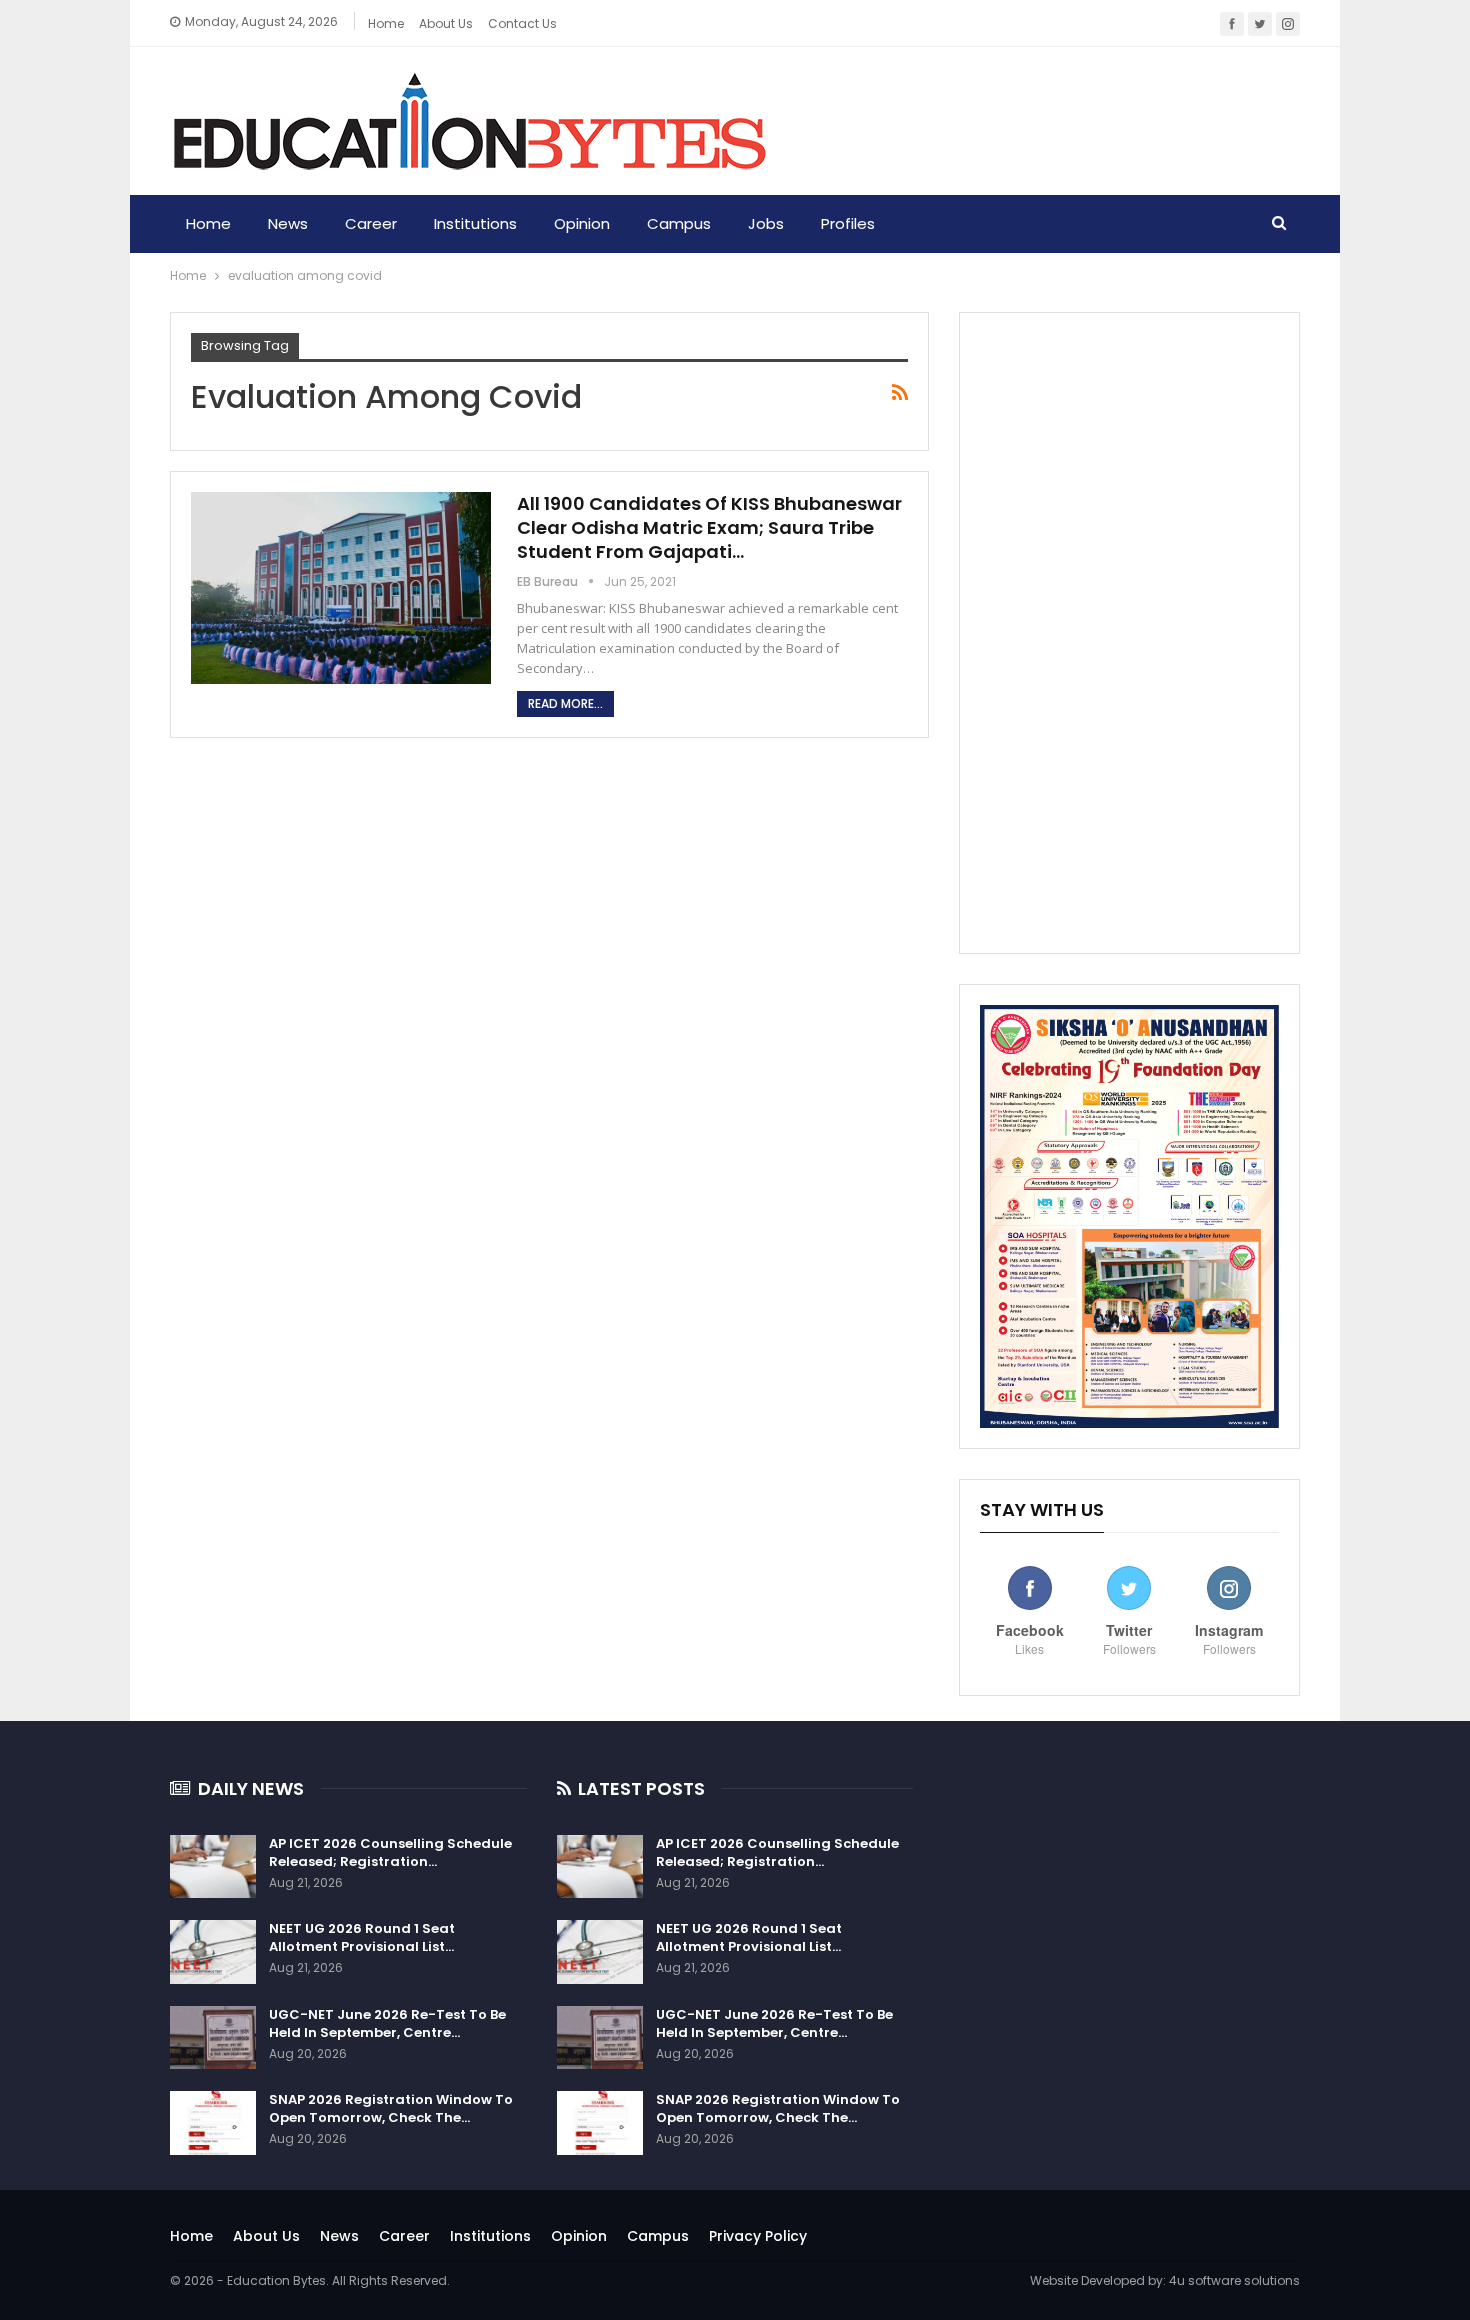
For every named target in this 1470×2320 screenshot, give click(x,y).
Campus (679, 223)
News (288, 223)
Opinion (582, 223)
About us (446, 23)
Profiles (848, 223)
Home (386, 23)
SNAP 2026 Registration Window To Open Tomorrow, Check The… (391, 2108)
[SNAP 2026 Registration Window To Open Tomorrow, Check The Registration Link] (213, 2123)
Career (371, 223)
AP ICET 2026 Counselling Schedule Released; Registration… (390, 1852)
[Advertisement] (1129, 633)
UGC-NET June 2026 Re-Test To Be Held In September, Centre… (387, 2023)
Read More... (565, 703)
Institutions (475, 223)
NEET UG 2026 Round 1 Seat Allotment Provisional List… (362, 1937)
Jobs (766, 223)
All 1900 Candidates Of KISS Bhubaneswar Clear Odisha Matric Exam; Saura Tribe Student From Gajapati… (709, 527)
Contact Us (522, 23)
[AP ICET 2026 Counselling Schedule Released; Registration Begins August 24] (213, 1867)
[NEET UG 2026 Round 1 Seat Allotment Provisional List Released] (213, 1952)
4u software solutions (1234, 2280)
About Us (266, 2236)
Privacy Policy (758, 2236)
